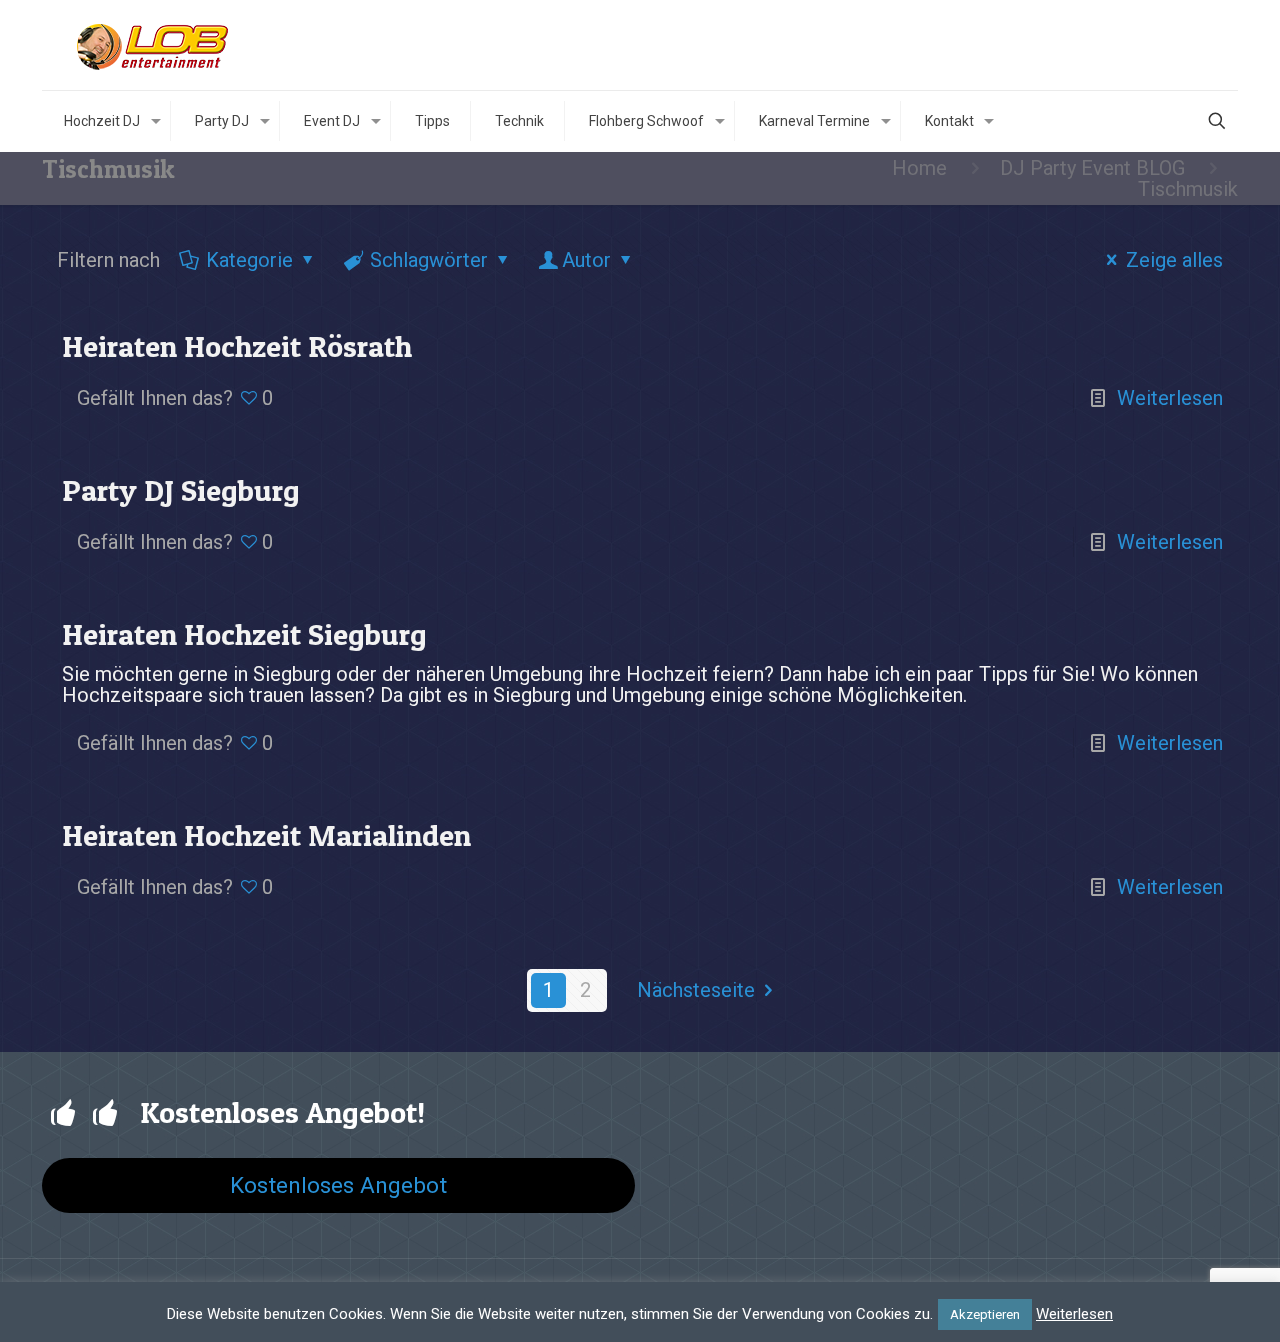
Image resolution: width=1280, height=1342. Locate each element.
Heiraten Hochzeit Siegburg (244, 634)
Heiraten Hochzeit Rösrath (237, 346)
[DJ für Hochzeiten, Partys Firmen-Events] (155, 45)
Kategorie (249, 260)
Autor (586, 260)
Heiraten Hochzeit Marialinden (266, 835)
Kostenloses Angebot (338, 1185)
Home (919, 168)
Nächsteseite (696, 990)
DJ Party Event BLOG (1092, 168)
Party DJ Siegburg (181, 490)
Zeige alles (1174, 260)
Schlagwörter (429, 260)
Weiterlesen (1170, 398)
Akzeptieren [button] (985, 1314)
